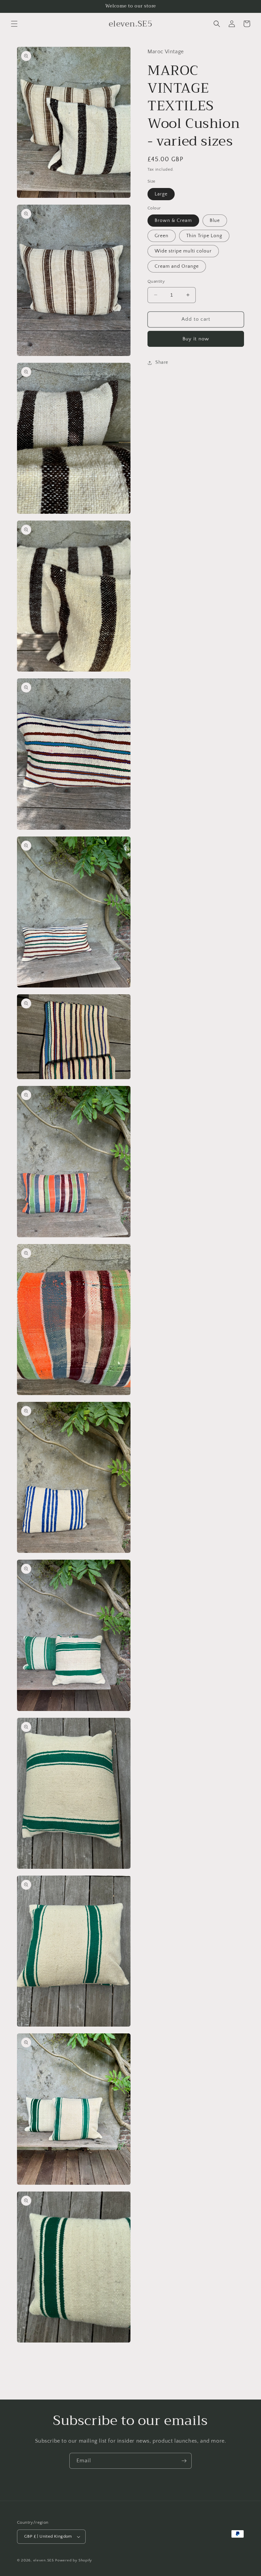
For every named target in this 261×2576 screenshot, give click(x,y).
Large (161, 194)
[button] (14, 24)
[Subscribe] (184, 2461)
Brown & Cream (173, 221)
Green (162, 236)
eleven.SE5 (44, 2560)
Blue (215, 221)
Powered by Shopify (74, 2560)
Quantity (156, 281)
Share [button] (162, 362)
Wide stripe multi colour (183, 251)
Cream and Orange (177, 266)
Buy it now (196, 339)
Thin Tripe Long (204, 236)
